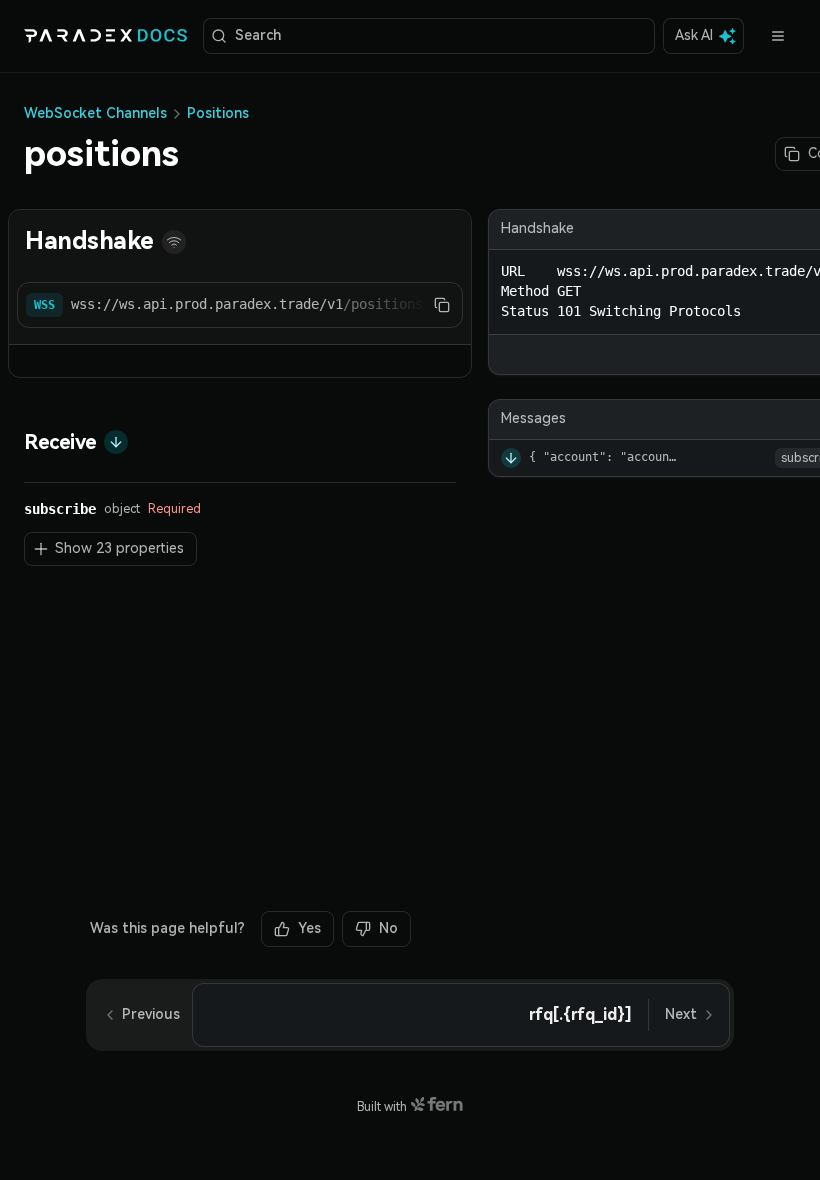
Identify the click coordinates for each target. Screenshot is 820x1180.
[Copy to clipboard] (442, 305)
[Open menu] (778, 36)
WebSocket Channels (95, 113)
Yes (309, 928)
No (388, 928)
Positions (218, 113)
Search (258, 35)
